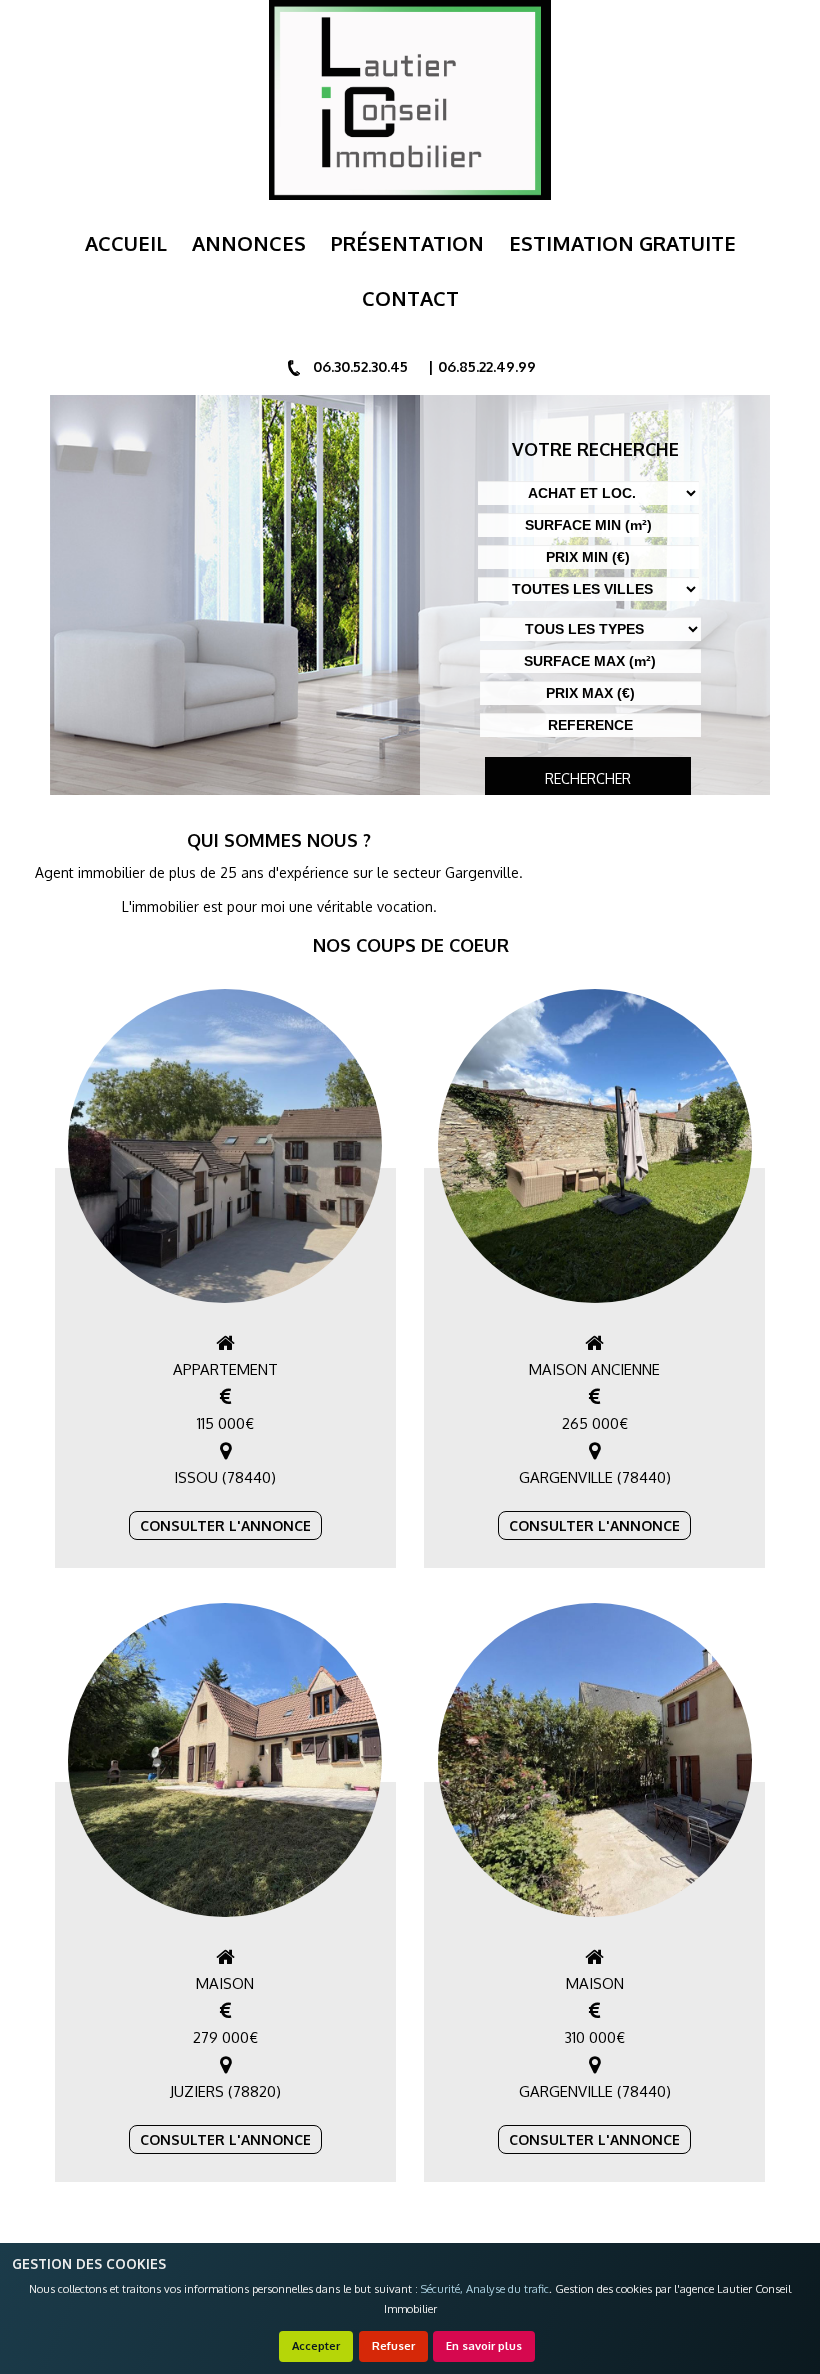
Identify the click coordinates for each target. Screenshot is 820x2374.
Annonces (249, 243)
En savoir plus (484, 2345)
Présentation (407, 243)
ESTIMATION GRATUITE (622, 243)
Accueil (126, 243)
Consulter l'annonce (225, 1525)
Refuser (393, 2345)
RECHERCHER (588, 778)
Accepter (316, 2345)
